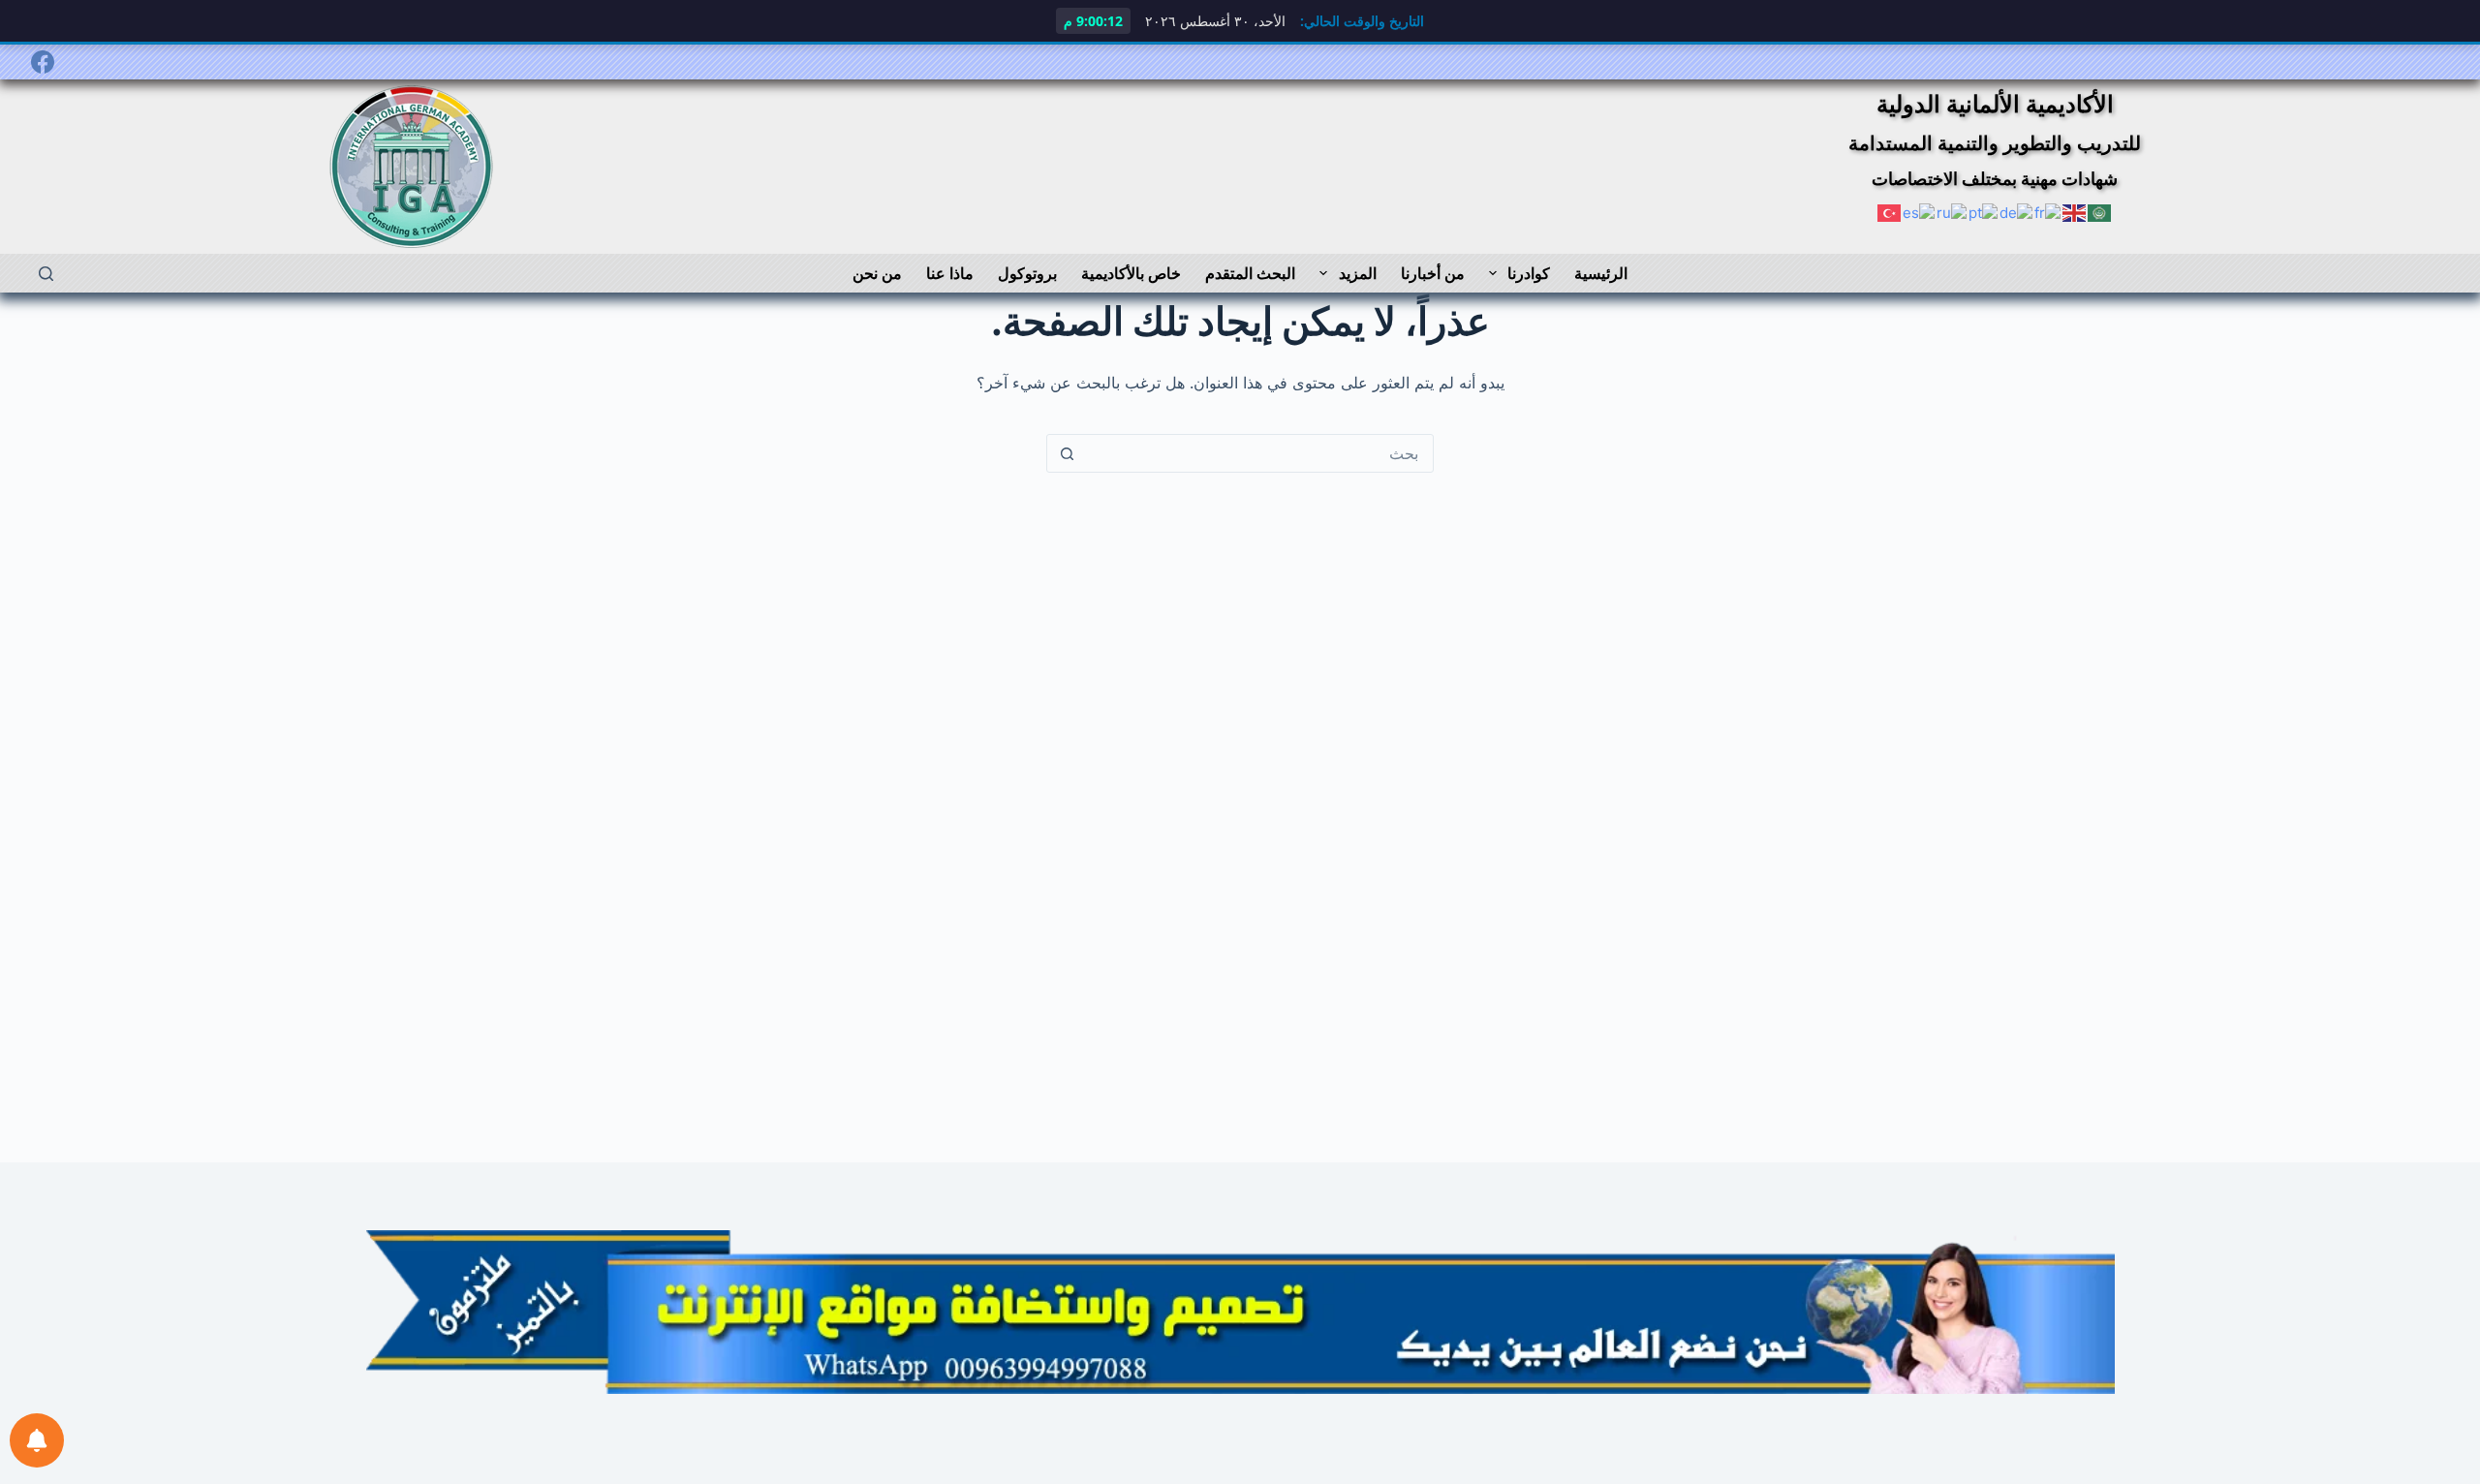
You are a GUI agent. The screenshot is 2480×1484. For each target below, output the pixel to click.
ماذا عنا (950, 273)
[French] (2048, 212)
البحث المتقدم (1250, 273)
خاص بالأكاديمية (1131, 273)
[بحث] (46, 274)
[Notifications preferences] (37, 1440)
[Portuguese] (1984, 212)
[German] (2017, 212)
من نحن (877, 273)
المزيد (1358, 273)
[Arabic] (2100, 212)
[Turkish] (1890, 212)
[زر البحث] (1067, 453)
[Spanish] (1920, 212)
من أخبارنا (1433, 273)
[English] (2075, 212)
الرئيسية (1601, 273)
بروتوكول (1027, 273)
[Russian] (1953, 212)
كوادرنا (1529, 273)
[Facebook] (43, 62)
